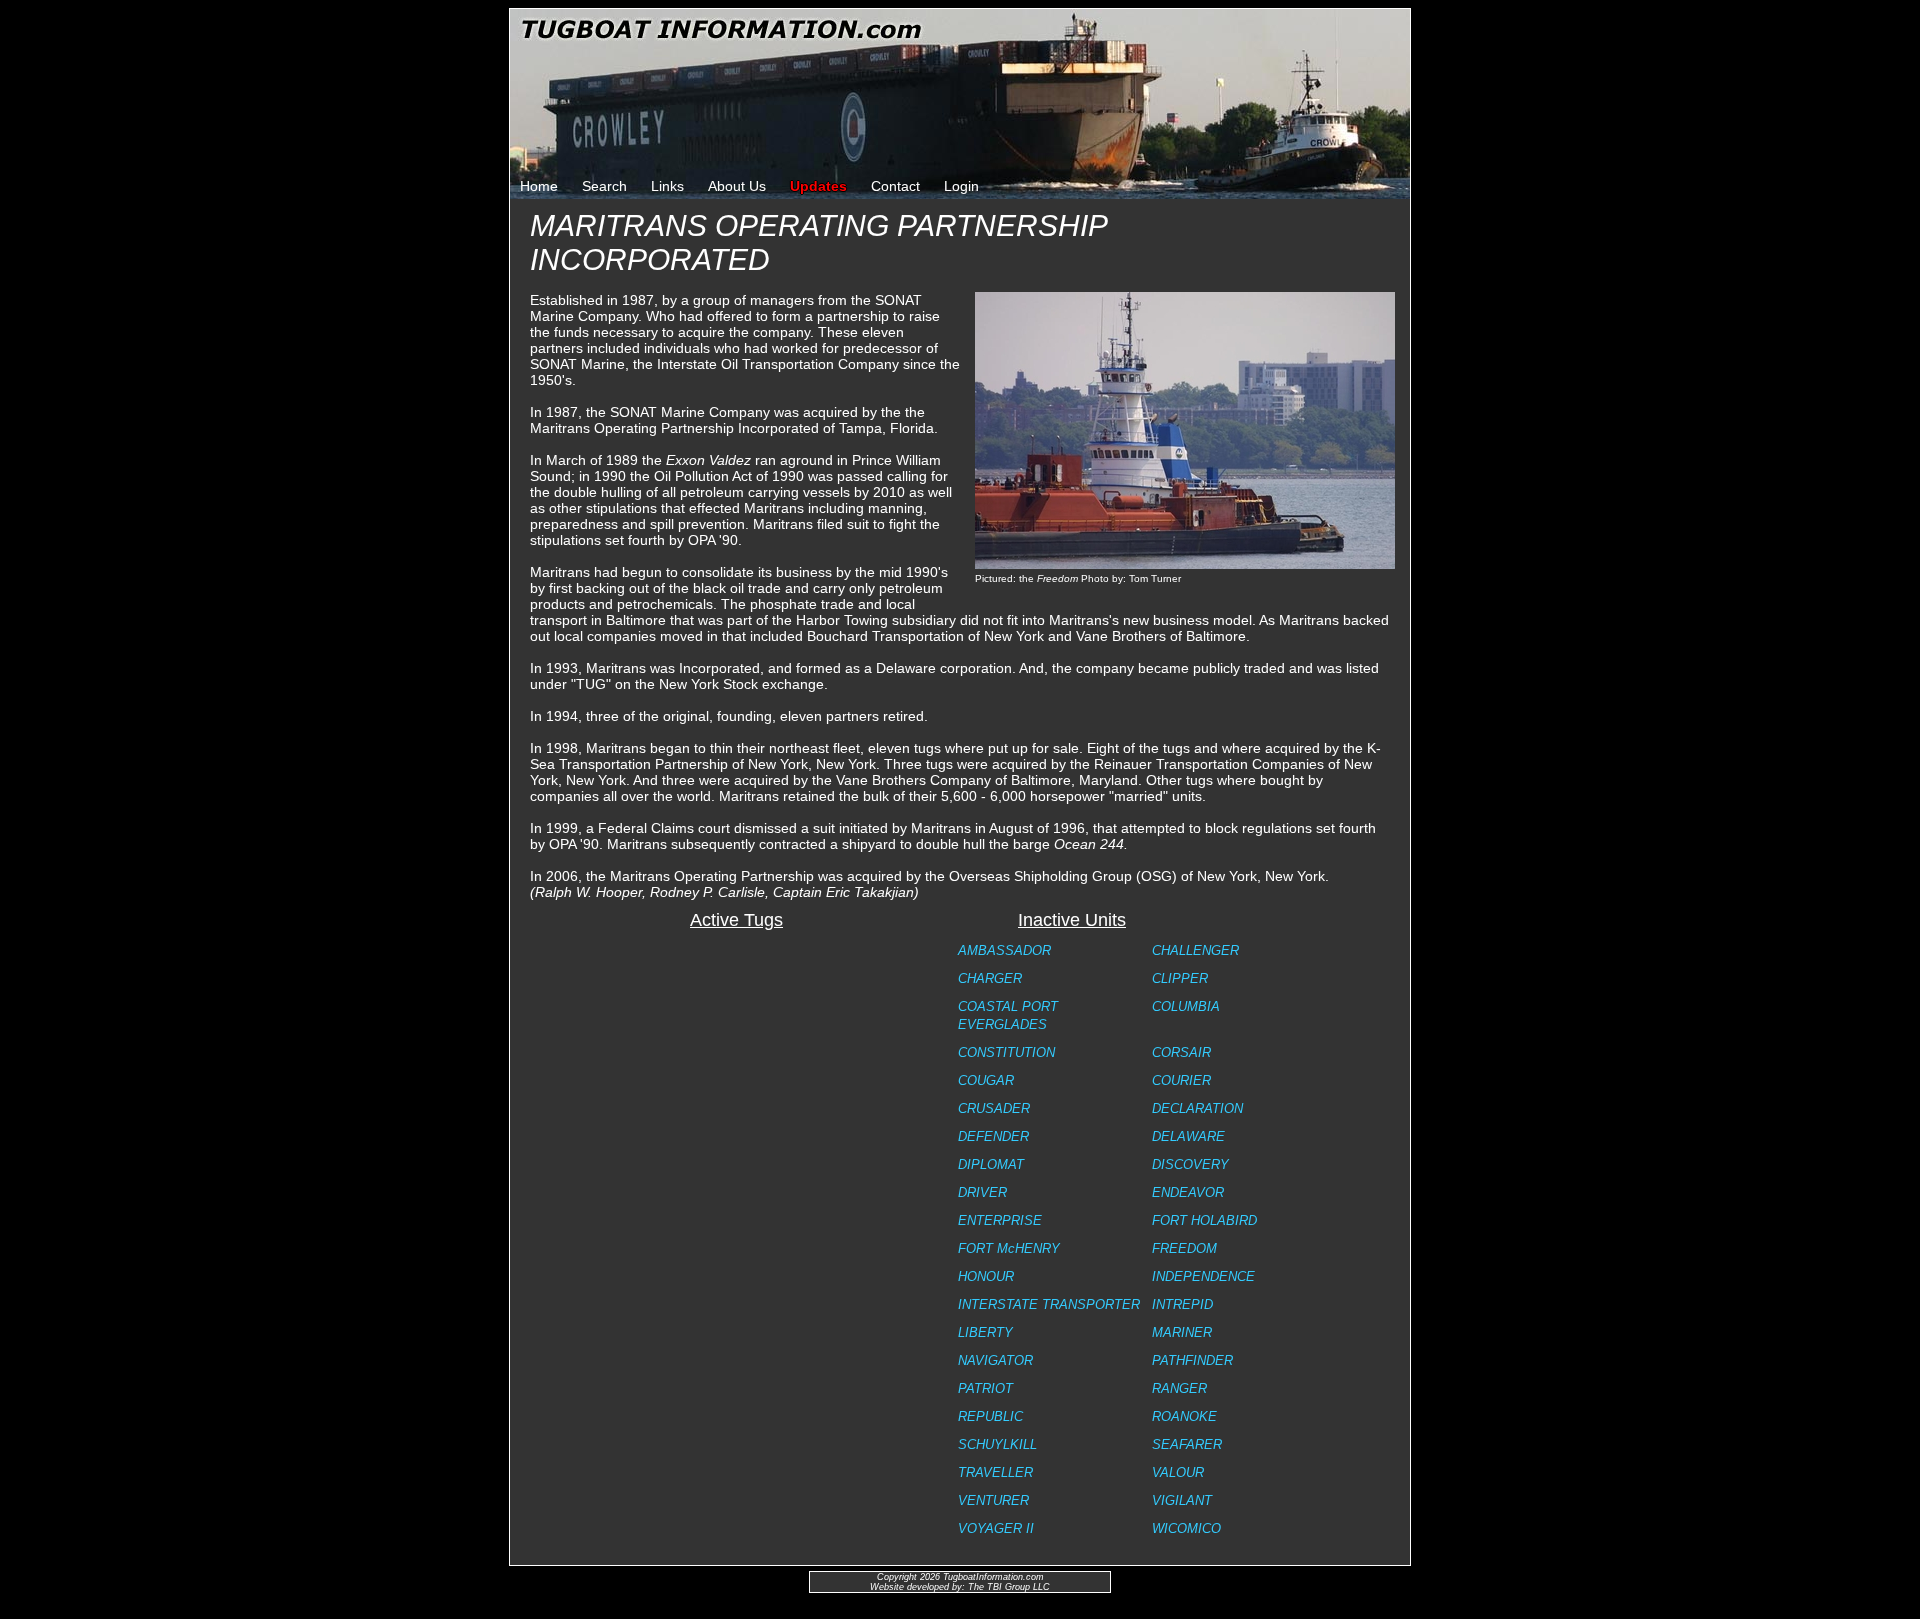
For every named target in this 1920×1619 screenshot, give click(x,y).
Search (604, 186)
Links (667, 186)
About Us (737, 186)
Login (961, 186)
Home (539, 186)
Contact (895, 186)
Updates (818, 186)
